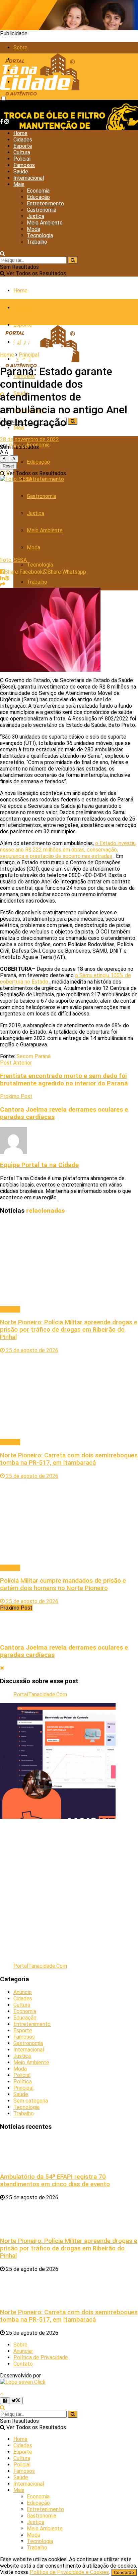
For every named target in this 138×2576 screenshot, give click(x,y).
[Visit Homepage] (40, 97)
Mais (19, 184)
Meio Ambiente (45, 223)
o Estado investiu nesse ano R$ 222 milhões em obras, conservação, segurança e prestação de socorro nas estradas (68, 850)
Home (20, 133)
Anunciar (23, 2351)
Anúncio (23, 1992)
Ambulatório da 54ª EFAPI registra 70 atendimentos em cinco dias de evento (55, 2180)
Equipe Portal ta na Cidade (39, 1165)
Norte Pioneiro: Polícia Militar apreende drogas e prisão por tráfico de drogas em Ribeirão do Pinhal (69, 1330)
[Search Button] (3, 254)
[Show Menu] (2, 312)
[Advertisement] (69, 1888)
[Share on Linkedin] (2, 578)
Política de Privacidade (41, 2357)
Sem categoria (31, 2101)
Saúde (21, 172)
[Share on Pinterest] (7, 578)
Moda (33, 229)
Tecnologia (40, 235)
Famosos (24, 165)
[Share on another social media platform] (3, 585)
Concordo (124, 2572)
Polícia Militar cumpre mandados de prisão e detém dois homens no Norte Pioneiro (63, 1584)
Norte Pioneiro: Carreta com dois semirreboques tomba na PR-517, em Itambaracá (69, 1459)
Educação (38, 197)
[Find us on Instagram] (7, 121)
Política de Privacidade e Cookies (69, 2572)
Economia (38, 191)
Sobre (20, 48)
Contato (23, 2364)
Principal (29, 355)
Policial (22, 159)
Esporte (23, 146)
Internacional (29, 178)
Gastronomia (42, 210)
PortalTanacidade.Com (40, 1694)
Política (23, 2082)
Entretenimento (45, 203)
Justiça (36, 216)
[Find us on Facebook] (2, 121)
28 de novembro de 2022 (29, 439)
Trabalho (37, 242)
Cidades (23, 140)
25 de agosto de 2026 (31, 1350)
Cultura (22, 152)
